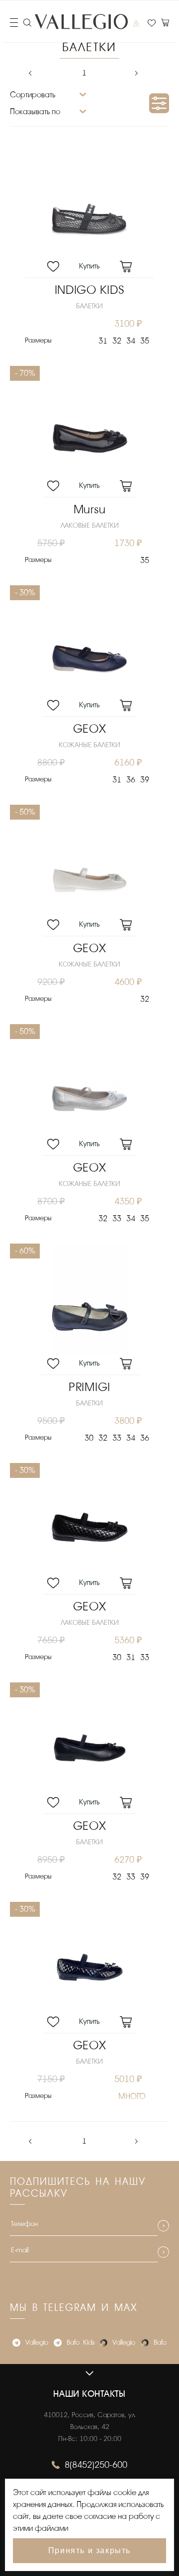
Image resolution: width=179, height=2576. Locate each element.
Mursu (90, 510)
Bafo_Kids (81, 2342)
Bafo (160, 2342)
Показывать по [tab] (35, 112)
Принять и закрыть (89, 2550)
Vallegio (37, 2342)
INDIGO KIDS (90, 290)
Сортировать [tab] (33, 95)
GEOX (90, 729)
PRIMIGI (89, 1387)
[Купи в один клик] (89, 268)
